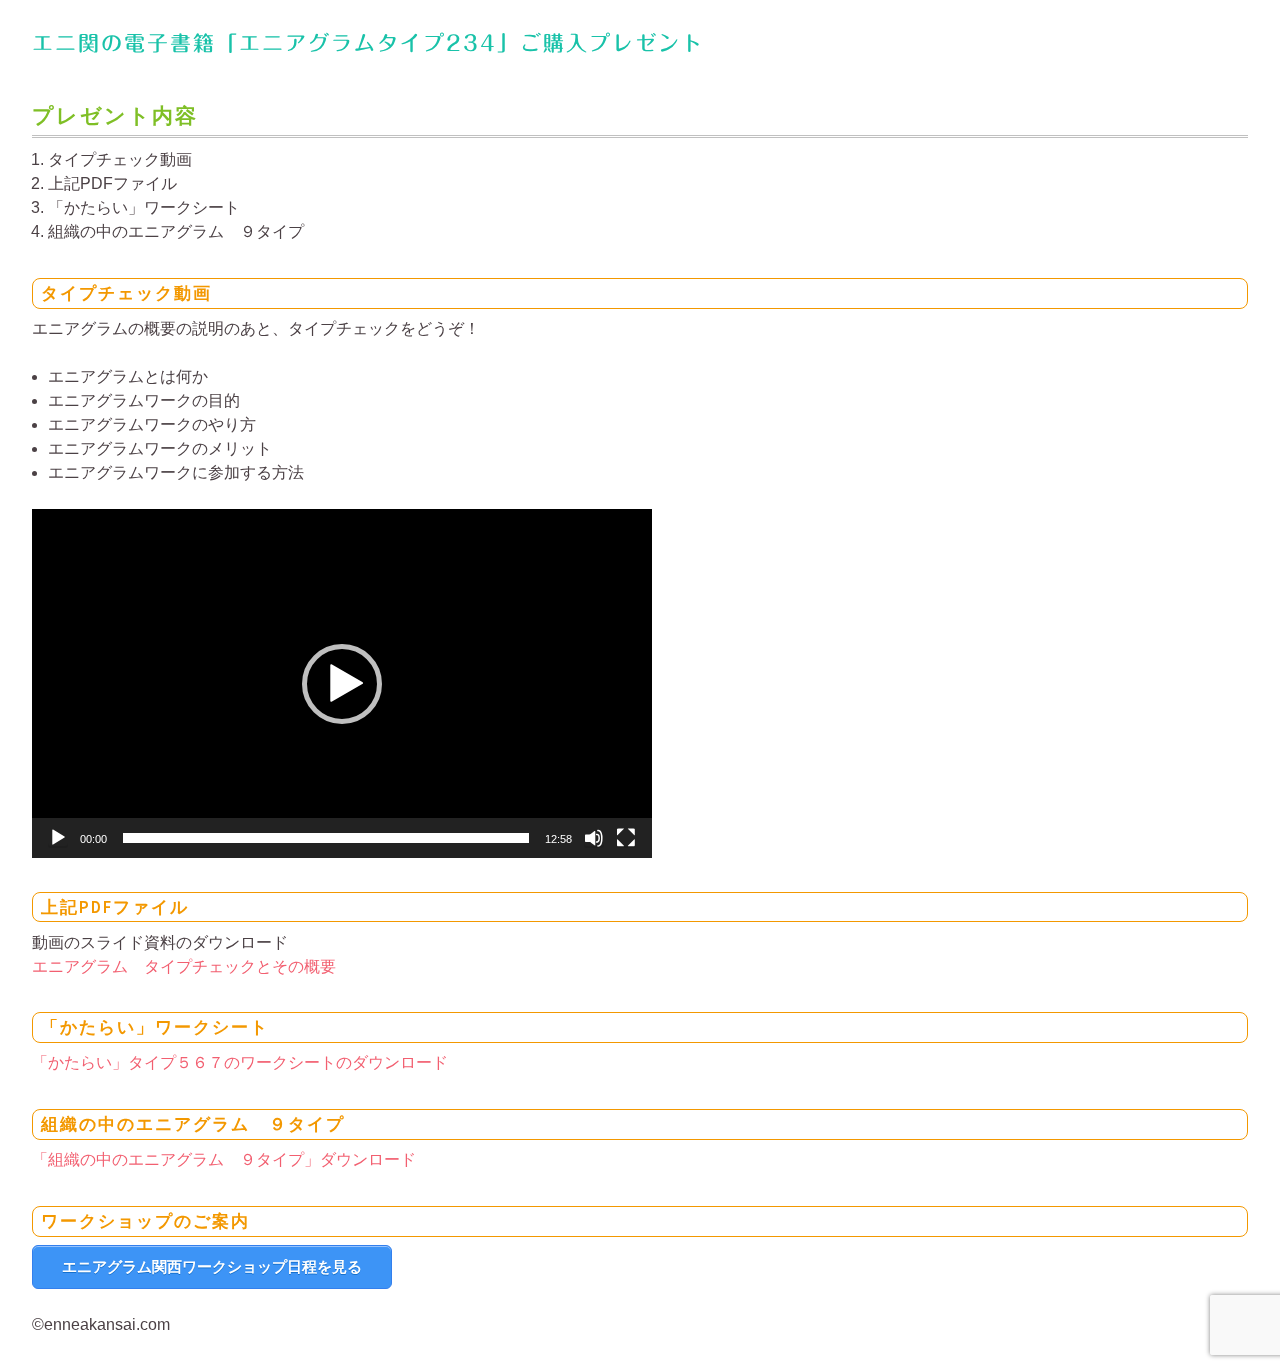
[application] (342, 683)
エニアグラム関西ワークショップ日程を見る (212, 1266)
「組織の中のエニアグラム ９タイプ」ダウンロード (224, 1159)
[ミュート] (594, 838)
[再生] (58, 838)
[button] (342, 684)
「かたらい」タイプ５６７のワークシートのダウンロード (240, 1062)
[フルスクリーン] (626, 838)
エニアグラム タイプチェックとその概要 (184, 966)
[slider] (326, 838)
